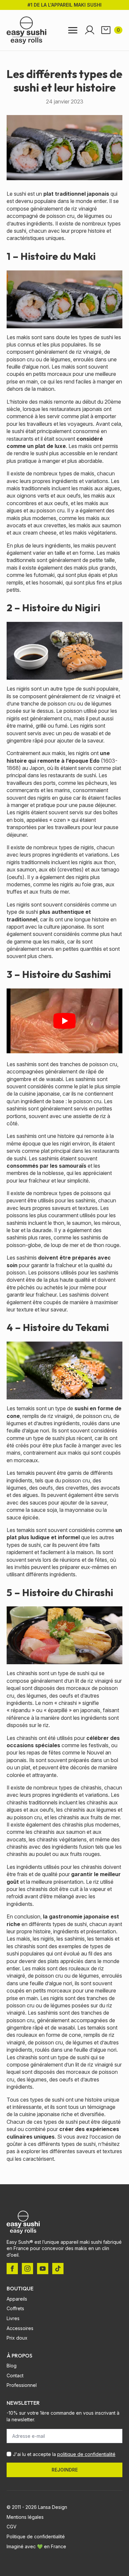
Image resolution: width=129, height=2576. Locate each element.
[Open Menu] (73, 30)
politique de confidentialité (86, 2454)
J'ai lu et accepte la (64, 2454)
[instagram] (27, 2269)
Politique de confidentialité (36, 2536)
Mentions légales (25, 2517)
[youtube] (43, 2269)
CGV (12, 2527)
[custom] (58, 2269)
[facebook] (12, 2269)
